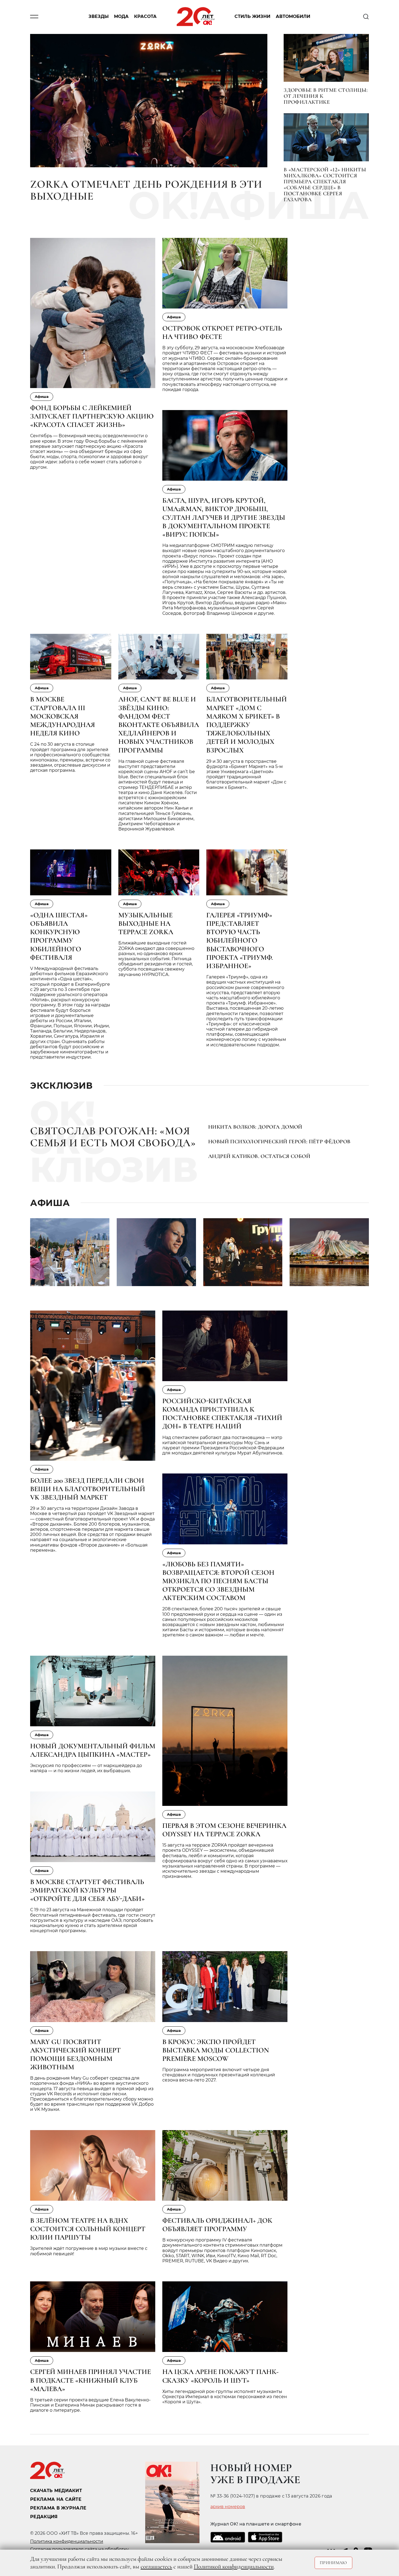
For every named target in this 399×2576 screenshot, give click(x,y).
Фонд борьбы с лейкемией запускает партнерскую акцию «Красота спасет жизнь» (92, 416)
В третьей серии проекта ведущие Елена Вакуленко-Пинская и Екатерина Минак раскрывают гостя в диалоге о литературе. (90, 2405)
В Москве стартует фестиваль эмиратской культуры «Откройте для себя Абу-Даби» (87, 1890)
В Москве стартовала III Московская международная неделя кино (63, 716)
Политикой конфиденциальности (234, 2566)
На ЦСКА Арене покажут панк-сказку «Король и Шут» (220, 2376)
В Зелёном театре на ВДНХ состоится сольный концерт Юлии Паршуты (88, 2229)
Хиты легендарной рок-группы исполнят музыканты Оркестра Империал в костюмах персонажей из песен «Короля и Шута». (225, 2397)
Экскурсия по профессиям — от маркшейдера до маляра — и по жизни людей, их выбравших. (86, 1768)
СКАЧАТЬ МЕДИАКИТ (56, 2491)
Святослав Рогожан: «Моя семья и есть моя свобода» (113, 1137)
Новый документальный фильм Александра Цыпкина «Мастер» (93, 1750)
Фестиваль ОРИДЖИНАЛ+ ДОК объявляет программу (217, 2225)
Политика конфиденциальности (67, 2541)
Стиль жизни (252, 17)
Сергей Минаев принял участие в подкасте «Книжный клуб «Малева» (91, 2380)
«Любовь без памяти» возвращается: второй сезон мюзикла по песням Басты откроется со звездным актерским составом (218, 1581)
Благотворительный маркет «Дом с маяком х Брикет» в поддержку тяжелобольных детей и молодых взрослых (247, 725)
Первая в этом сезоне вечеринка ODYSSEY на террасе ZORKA (224, 1830)
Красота (145, 17)
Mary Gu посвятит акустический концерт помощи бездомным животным (75, 2054)
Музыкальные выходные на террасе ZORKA (146, 923)
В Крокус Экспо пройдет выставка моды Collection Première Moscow (216, 2050)
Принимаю (333, 2563)
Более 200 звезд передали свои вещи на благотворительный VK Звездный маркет (88, 1489)
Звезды (99, 17)
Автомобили (293, 17)
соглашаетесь (156, 2566)
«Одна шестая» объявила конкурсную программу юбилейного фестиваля (59, 936)
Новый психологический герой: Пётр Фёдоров (279, 1142)
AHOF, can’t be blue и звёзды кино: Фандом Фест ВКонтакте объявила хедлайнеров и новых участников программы (159, 725)
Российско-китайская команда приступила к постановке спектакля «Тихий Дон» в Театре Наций (222, 1414)
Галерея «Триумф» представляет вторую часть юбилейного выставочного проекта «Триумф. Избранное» (240, 940)
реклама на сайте (56, 2499)
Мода (121, 17)
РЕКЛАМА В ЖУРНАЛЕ (58, 2508)
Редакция (44, 2517)
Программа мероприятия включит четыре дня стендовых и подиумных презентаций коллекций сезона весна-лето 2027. (219, 2075)
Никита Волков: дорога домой (255, 1127)
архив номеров (228, 2507)
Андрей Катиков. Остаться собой (259, 1156)
